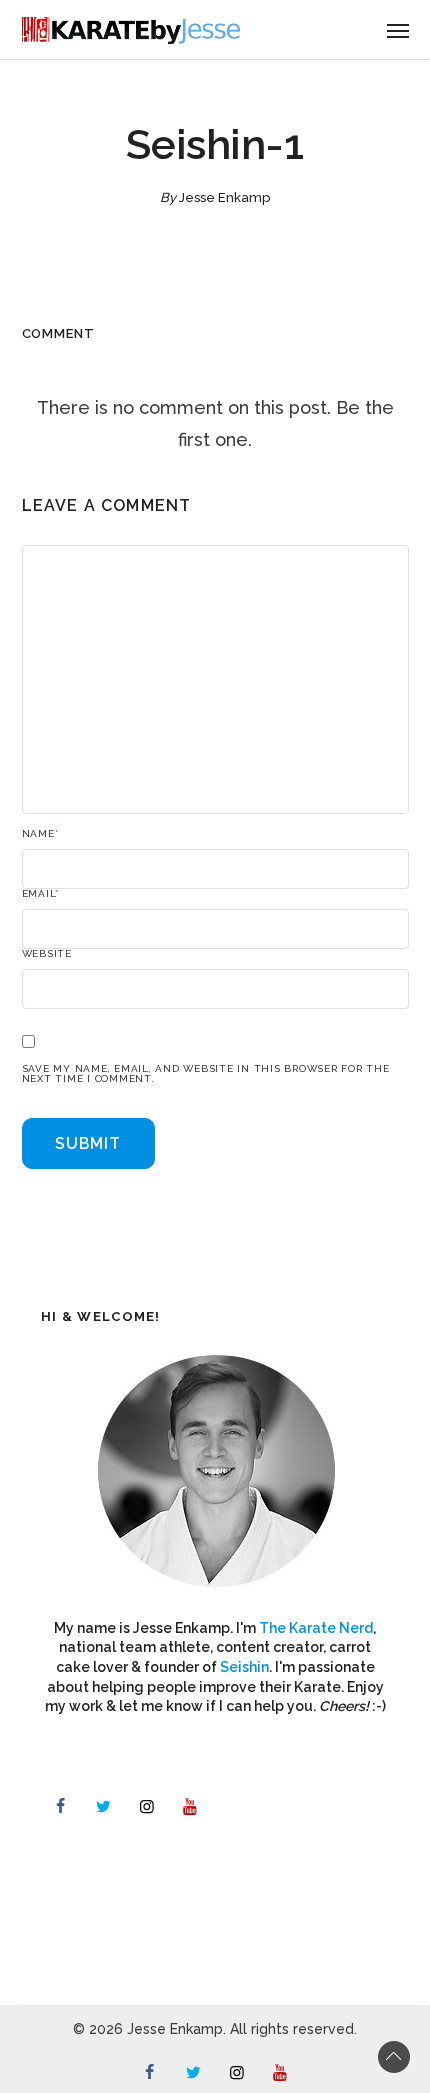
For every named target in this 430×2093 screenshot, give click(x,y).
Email (41, 894)
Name (40, 834)
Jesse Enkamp (224, 197)
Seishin (244, 1667)
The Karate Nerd (316, 1628)
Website (47, 954)
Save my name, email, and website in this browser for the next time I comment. (206, 1074)
